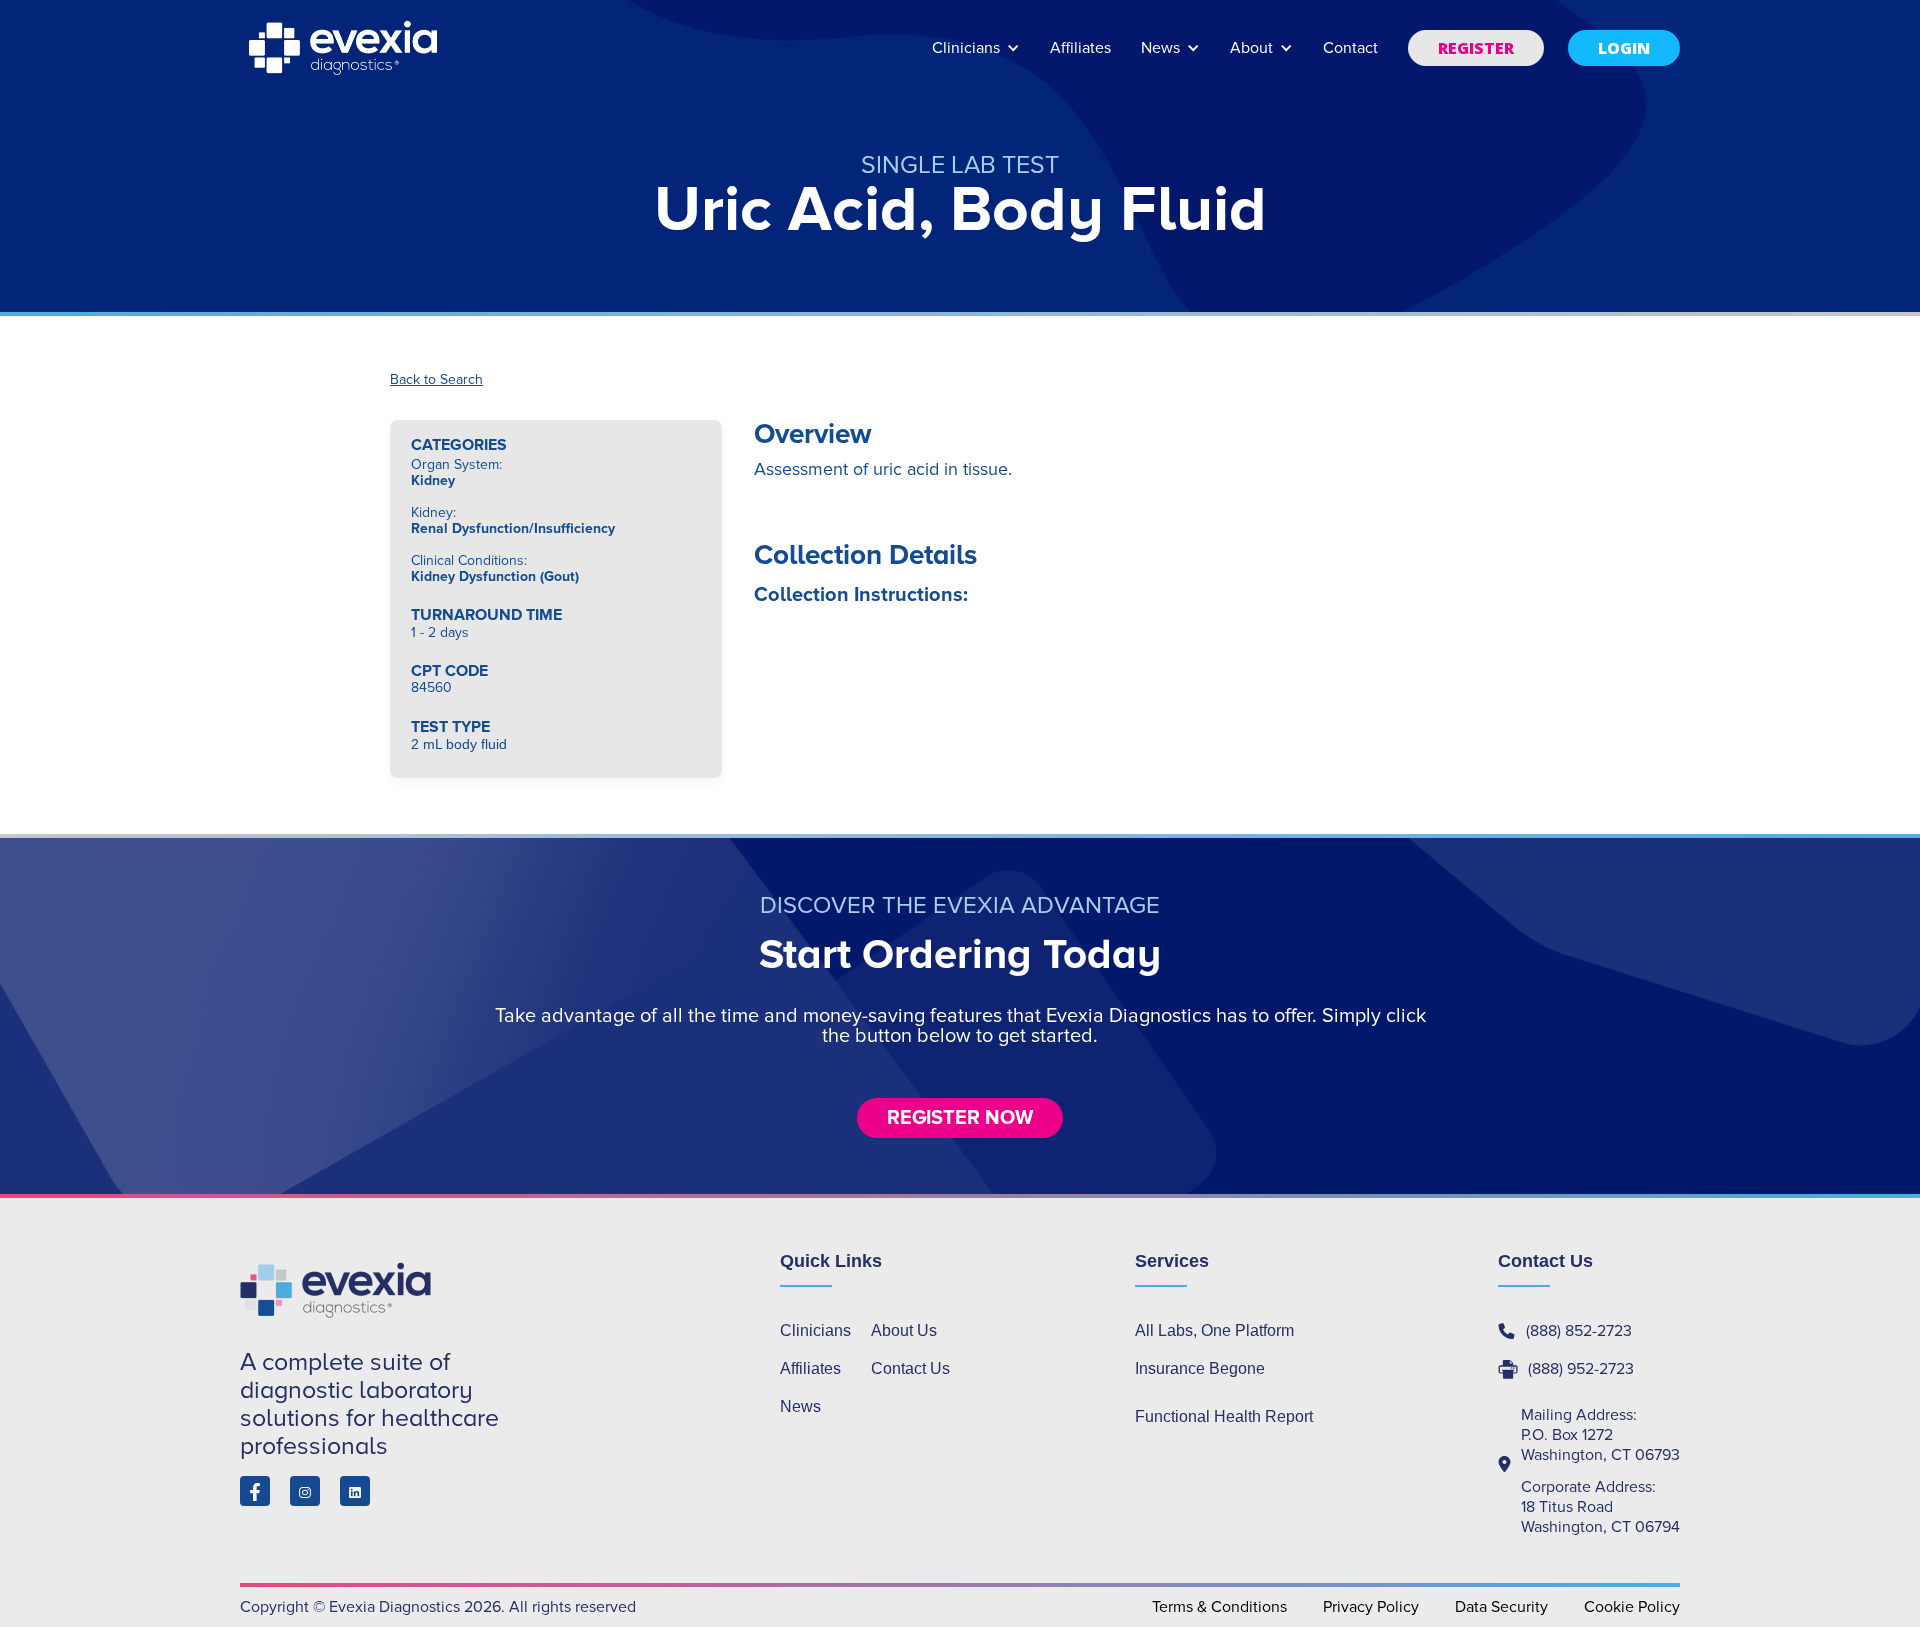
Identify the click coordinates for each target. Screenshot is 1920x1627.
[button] (976, 57)
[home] (345, 48)
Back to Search (436, 380)
